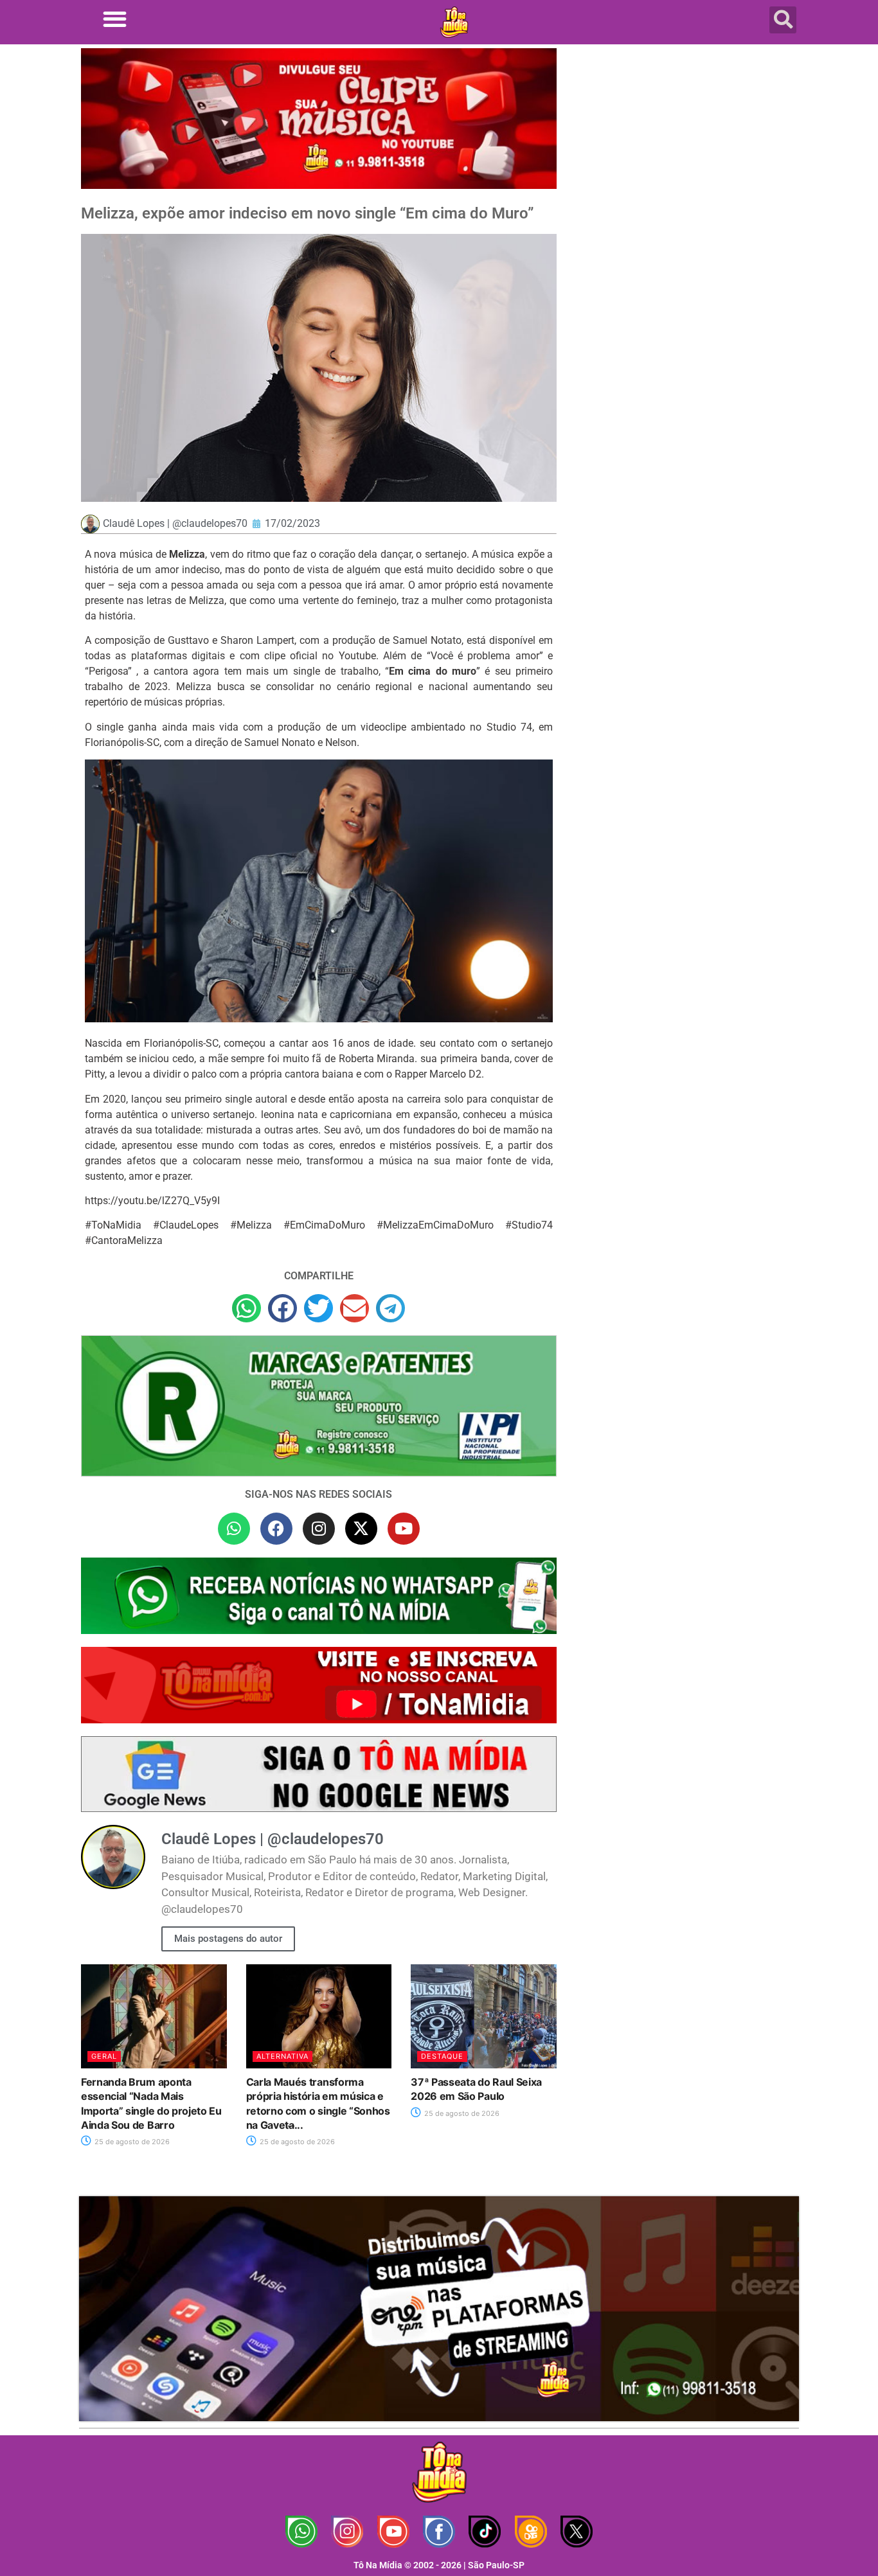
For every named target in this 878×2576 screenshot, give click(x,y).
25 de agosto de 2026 (131, 2142)
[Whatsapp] (234, 1529)
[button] (115, 19)
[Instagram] (319, 1529)
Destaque (442, 2056)
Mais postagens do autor (228, 1939)
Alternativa (282, 2056)
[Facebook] (276, 1529)
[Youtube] (404, 1529)
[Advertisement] (685, 151)
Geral (104, 2056)
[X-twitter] (361, 1529)
